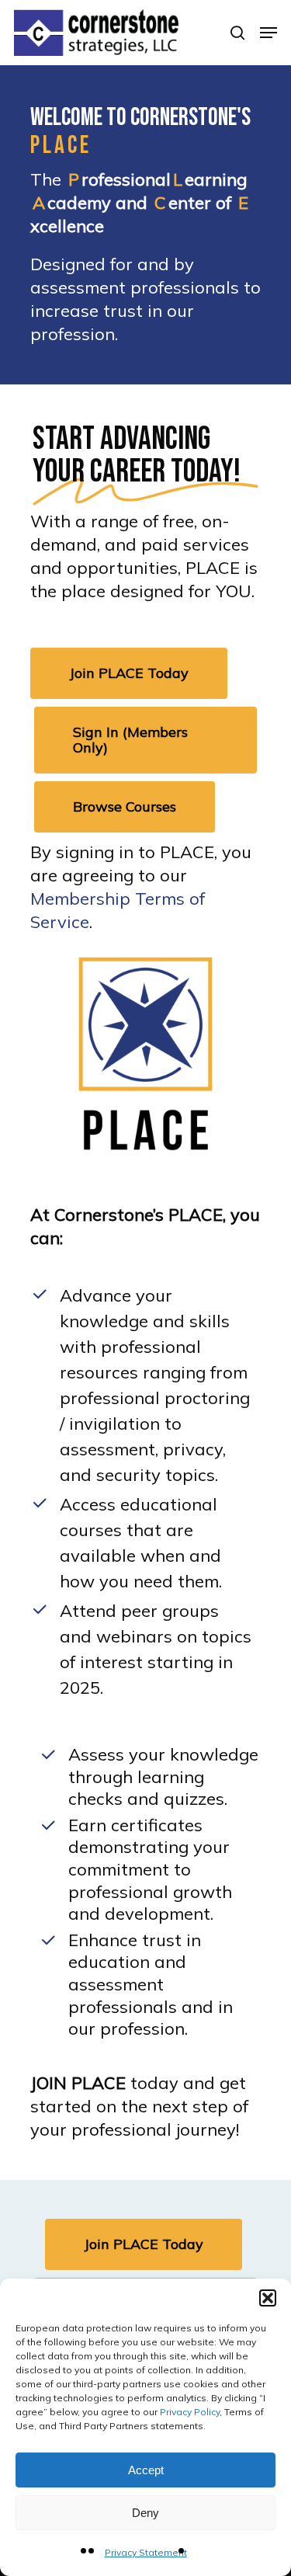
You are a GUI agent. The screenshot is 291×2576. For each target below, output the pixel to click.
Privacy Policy (190, 2412)
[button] (268, 2298)
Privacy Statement (146, 2552)
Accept (146, 2470)
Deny (145, 2513)
